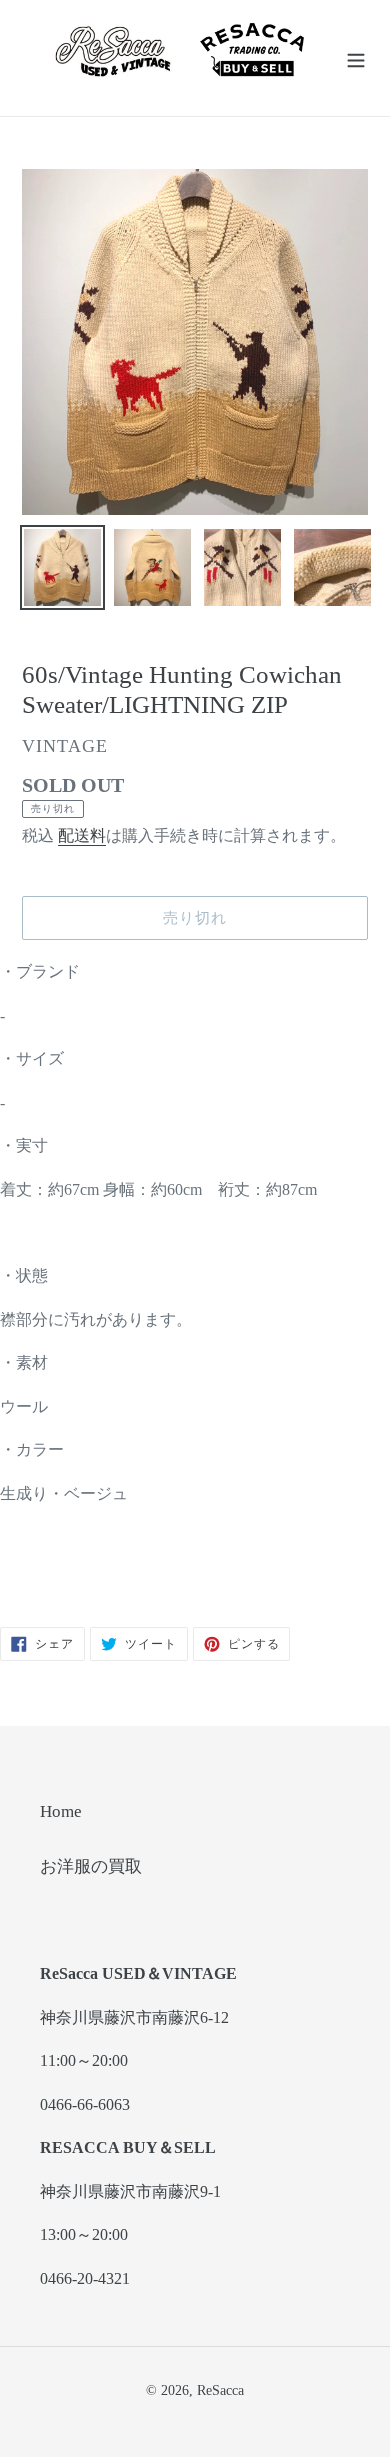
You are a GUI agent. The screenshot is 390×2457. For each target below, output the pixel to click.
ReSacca (220, 2390)
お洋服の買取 (91, 1866)
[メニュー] (356, 58)
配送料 (82, 835)
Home (61, 1811)
